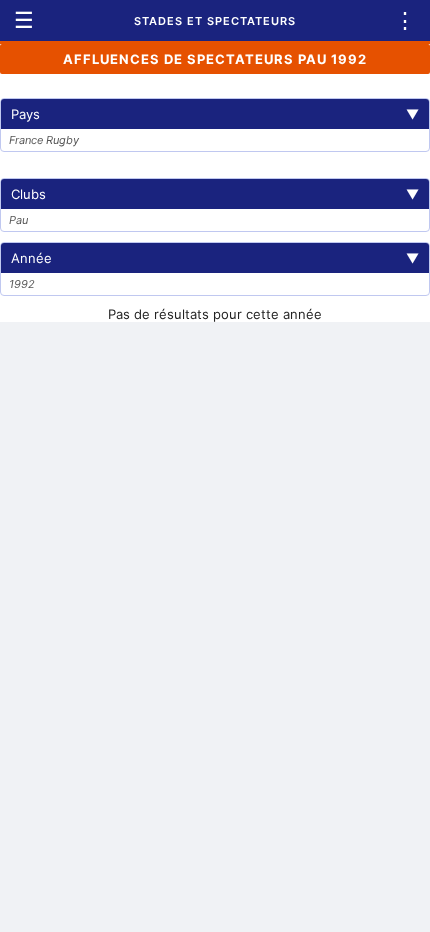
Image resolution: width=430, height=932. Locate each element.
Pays (215, 114)
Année (215, 258)
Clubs (215, 194)
